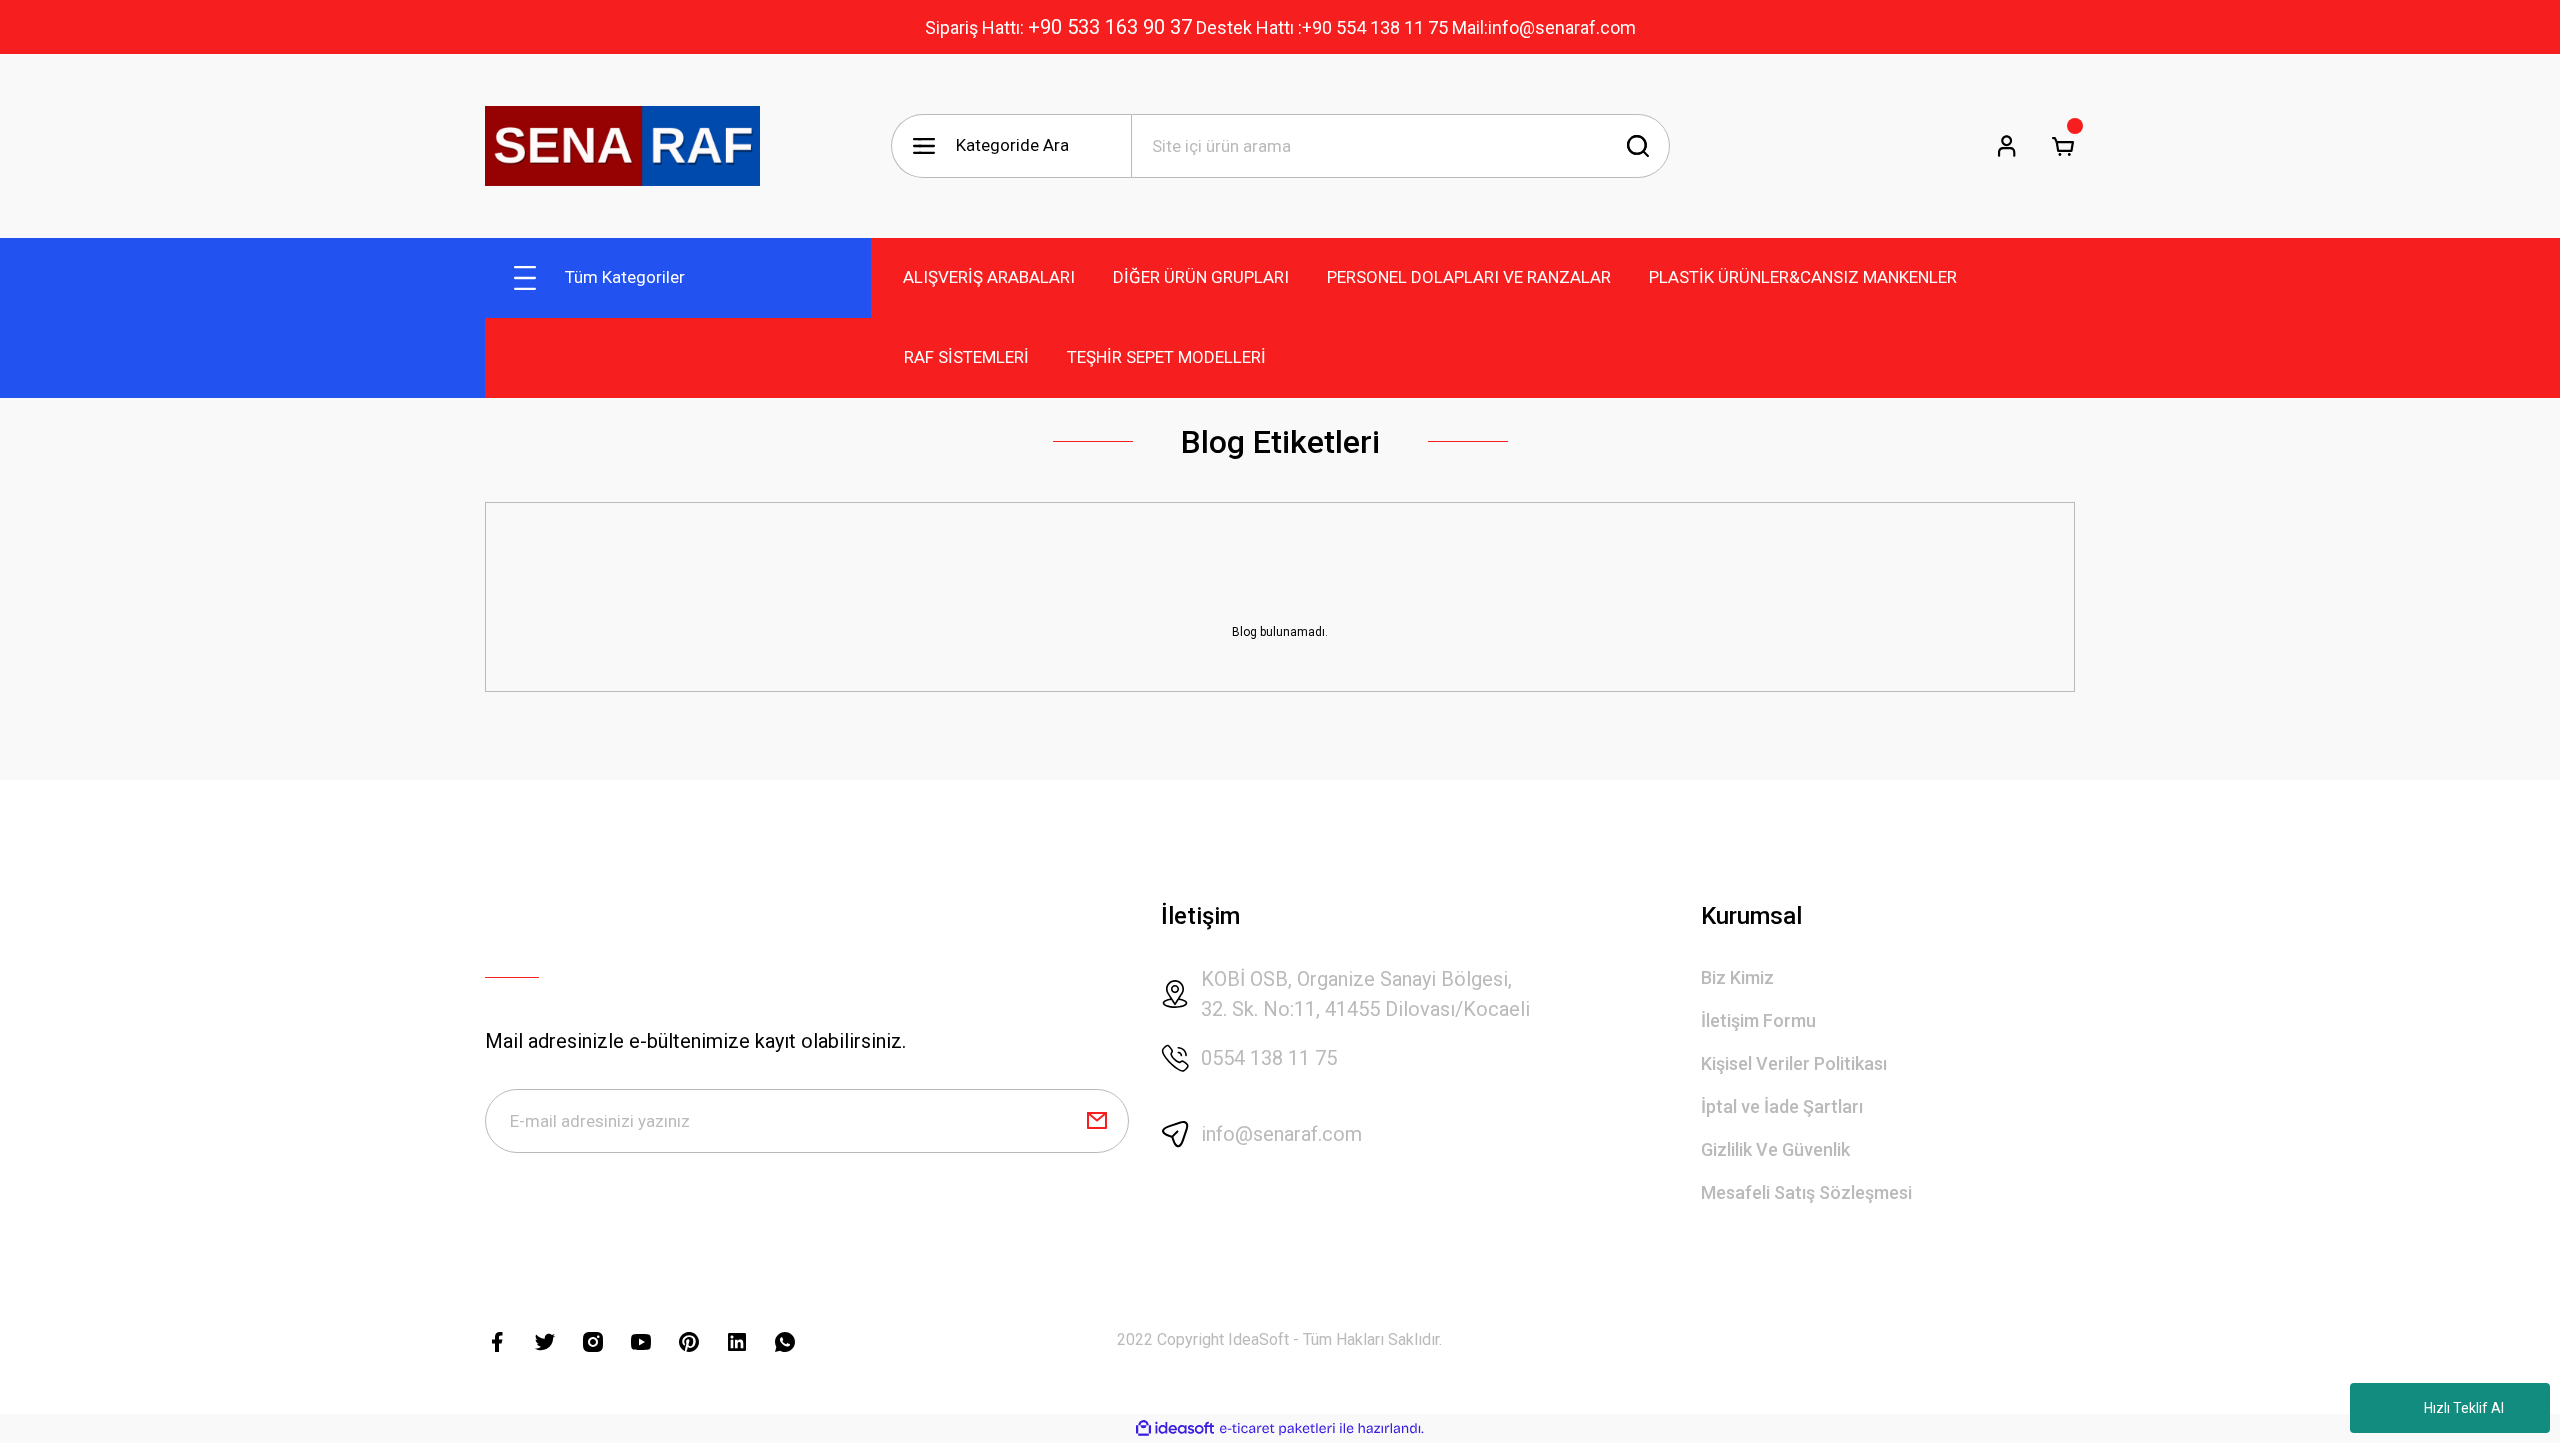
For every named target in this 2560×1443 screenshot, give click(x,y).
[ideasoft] (1175, 1428)
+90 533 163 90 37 (1110, 27)
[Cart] (2063, 146)
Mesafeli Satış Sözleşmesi (1806, 1192)
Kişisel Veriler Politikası (1794, 1063)
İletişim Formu (1758, 1020)
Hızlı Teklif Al (2464, 1408)
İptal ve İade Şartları (1782, 1106)
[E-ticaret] (1277, 1429)
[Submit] (1097, 1121)
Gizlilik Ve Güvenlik (1775, 1149)
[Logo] (622, 146)
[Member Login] (2007, 146)
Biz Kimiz (1737, 977)
